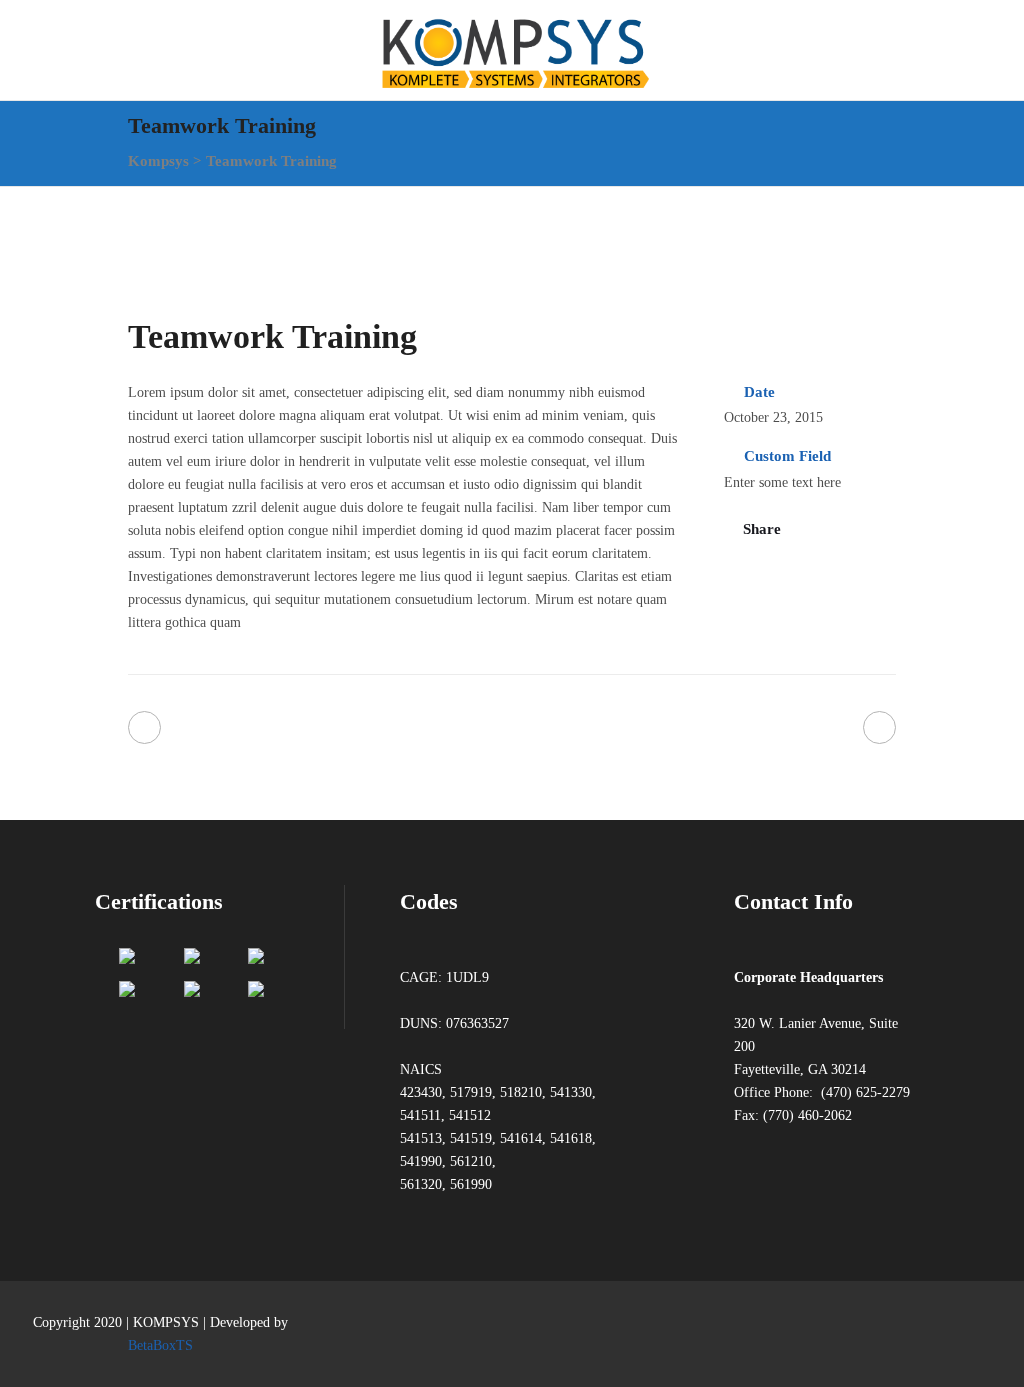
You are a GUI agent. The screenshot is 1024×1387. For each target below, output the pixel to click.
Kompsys (158, 161)
